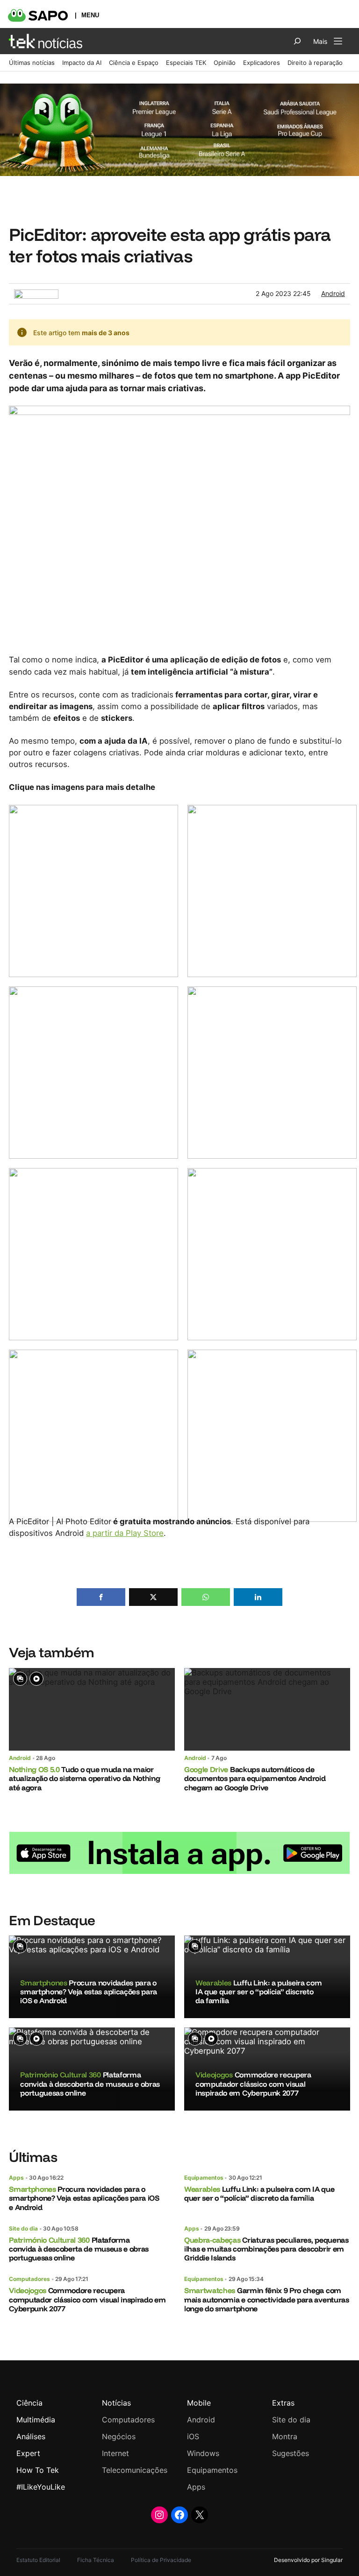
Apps (16, 2178)
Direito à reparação (315, 63)
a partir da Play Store (125, 1533)
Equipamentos (204, 2178)
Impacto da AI (82, 63)
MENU (90, 15)
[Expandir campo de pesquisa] (297, 41)
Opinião (225, 63)
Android (333, 293)
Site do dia (23, 2228)
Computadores (29, 2279)
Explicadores (262, 63)
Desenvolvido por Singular (308, 2560)
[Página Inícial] (46, 41)
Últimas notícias (32, 63)
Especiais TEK (186, 63)
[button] (101, 1597)
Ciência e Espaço (134, 63)
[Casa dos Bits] (36, 294)
